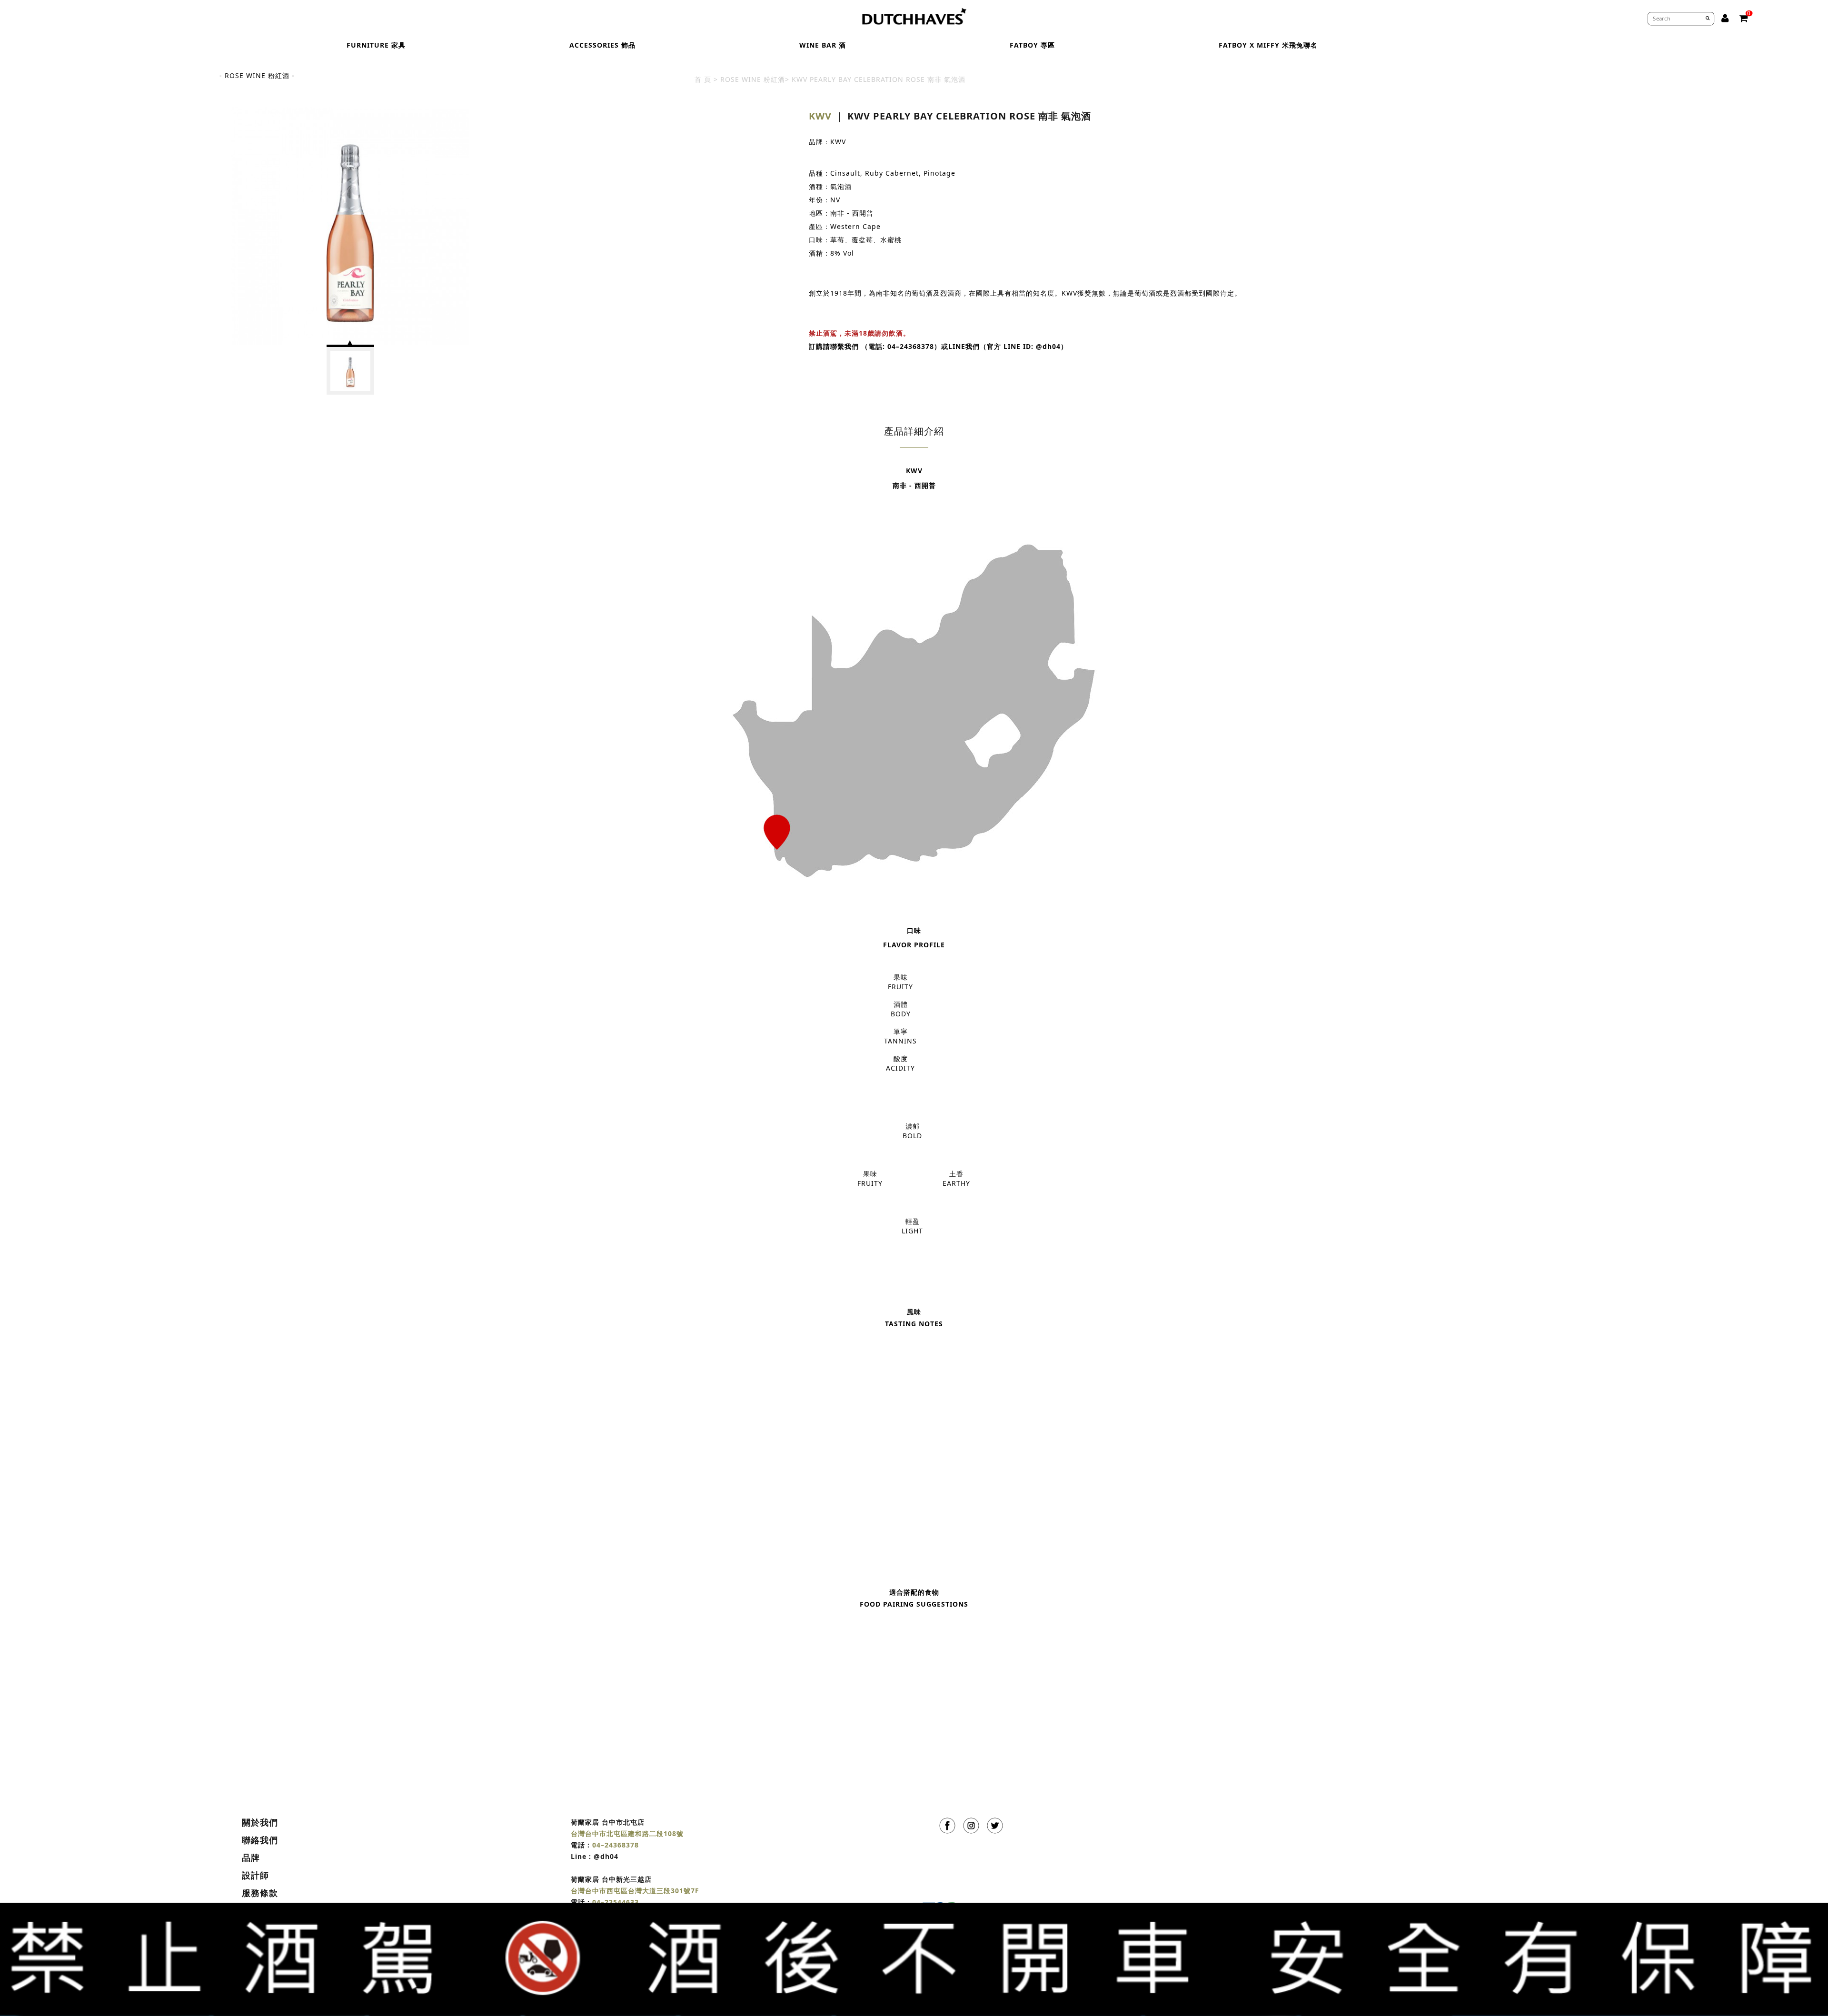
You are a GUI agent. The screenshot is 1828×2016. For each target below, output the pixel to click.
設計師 (255, 1875)
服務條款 (260, 1893)
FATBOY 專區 (1032, 45)
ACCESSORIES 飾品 (602, 45)
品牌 (251, 1857)
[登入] (1725, 18)
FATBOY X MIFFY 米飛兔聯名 (1268, 45)
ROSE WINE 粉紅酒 (753, 79)
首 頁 (703, 79)
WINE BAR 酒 (823, 45)
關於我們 (260, 1822)
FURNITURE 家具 (376, 45)
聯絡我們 (260, 1840)
